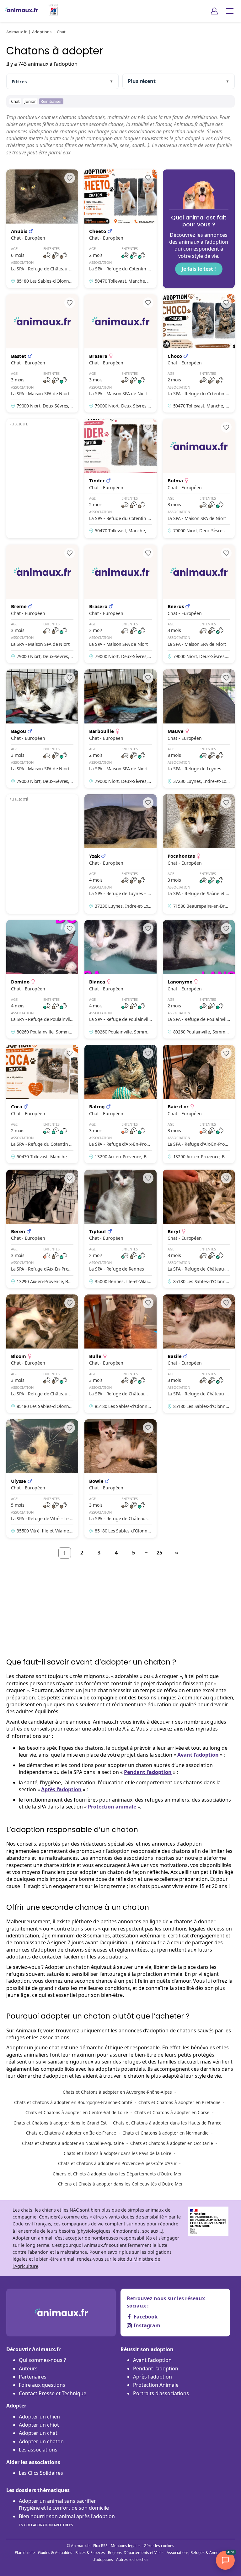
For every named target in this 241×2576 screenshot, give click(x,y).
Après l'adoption (153, 2377)
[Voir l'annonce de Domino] (42, 979)
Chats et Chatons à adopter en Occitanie (172, 2143)
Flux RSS (100, 2546)
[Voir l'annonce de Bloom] (42, 1354)
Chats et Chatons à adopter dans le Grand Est (60, 2123)
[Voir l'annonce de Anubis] (42, 229)
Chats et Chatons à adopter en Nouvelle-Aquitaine (73, 2143)
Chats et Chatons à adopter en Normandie (166, 2133)
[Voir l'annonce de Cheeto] (120, 229)
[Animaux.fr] (21, 11)
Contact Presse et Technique (53, 2393)
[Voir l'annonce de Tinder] (120, 479)
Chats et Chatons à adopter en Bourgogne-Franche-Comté (73, 2102)
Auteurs (28, 2368)
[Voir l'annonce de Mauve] (199, 729)
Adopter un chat (38, 2433)
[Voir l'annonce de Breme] (42, 604)
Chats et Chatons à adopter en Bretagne (179, 2102)
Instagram (147, 2325)
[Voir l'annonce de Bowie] (120, 1479)
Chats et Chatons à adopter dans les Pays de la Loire (118, 2153)
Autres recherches (132, 2559)
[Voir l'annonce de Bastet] (42, 354)
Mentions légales (126, 2546)
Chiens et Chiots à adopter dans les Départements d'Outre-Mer (117, 2174)
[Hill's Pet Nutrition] (51, 11)
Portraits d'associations (161, 2393)
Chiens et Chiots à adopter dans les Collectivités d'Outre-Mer (120, 2184)
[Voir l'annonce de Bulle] (120, 1354)
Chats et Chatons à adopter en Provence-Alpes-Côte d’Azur (117, 2163)
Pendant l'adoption (156, 2368)
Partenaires (33, 2377)
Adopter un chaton (41, 2441)
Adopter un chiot (39, 2425)
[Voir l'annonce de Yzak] (120, 854)
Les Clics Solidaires (41, 2473)
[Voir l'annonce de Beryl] (199, 1229)
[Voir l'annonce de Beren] (42, 1229)
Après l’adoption (61, 1789)
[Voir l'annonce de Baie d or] (199, 1104)
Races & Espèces (90, 2553)
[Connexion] (214, 11)
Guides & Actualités (55, 2553)
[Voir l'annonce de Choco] (199, 354)
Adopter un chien (39, 2417)
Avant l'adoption (152, 2360)
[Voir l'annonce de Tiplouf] (120, 1229)
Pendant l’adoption (148, 1772)
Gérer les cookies (159, 2546)
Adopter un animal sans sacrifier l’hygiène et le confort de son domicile (64, 2504)
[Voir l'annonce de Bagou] (42, 729)
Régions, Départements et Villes (136, 2553)
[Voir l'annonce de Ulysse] (42, 1479)
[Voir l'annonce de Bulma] (199, 479)
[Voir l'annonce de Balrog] (120, 1104)
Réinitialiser (51, 101)
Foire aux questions (42, 2385)
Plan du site (25, 2553)
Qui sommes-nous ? (42, 2360)
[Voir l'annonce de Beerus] (199, 604)
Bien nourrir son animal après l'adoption (67, 2520)
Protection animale (112, 1807)
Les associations (38, 2450)
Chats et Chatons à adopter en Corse (172, 2112)
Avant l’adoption (198, 1755)
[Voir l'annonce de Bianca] (120, 979)
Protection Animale (156, 2385)
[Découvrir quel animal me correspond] (199, 229)
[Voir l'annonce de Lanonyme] (199, 979)
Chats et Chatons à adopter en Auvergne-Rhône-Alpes (117, 2092)
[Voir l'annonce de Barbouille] (120, 729)
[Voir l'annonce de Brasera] (120, 354)
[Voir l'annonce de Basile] (199, 1354)
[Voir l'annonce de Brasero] (120, 604)
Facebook (146, 2317)
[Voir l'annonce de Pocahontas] (199, 854)
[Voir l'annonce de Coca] (42, 1104)
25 (159, 1553)
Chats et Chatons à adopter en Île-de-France (71, 2133)
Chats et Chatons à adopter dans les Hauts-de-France (167, 2123)
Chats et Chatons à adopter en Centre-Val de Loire (77, 2112)
